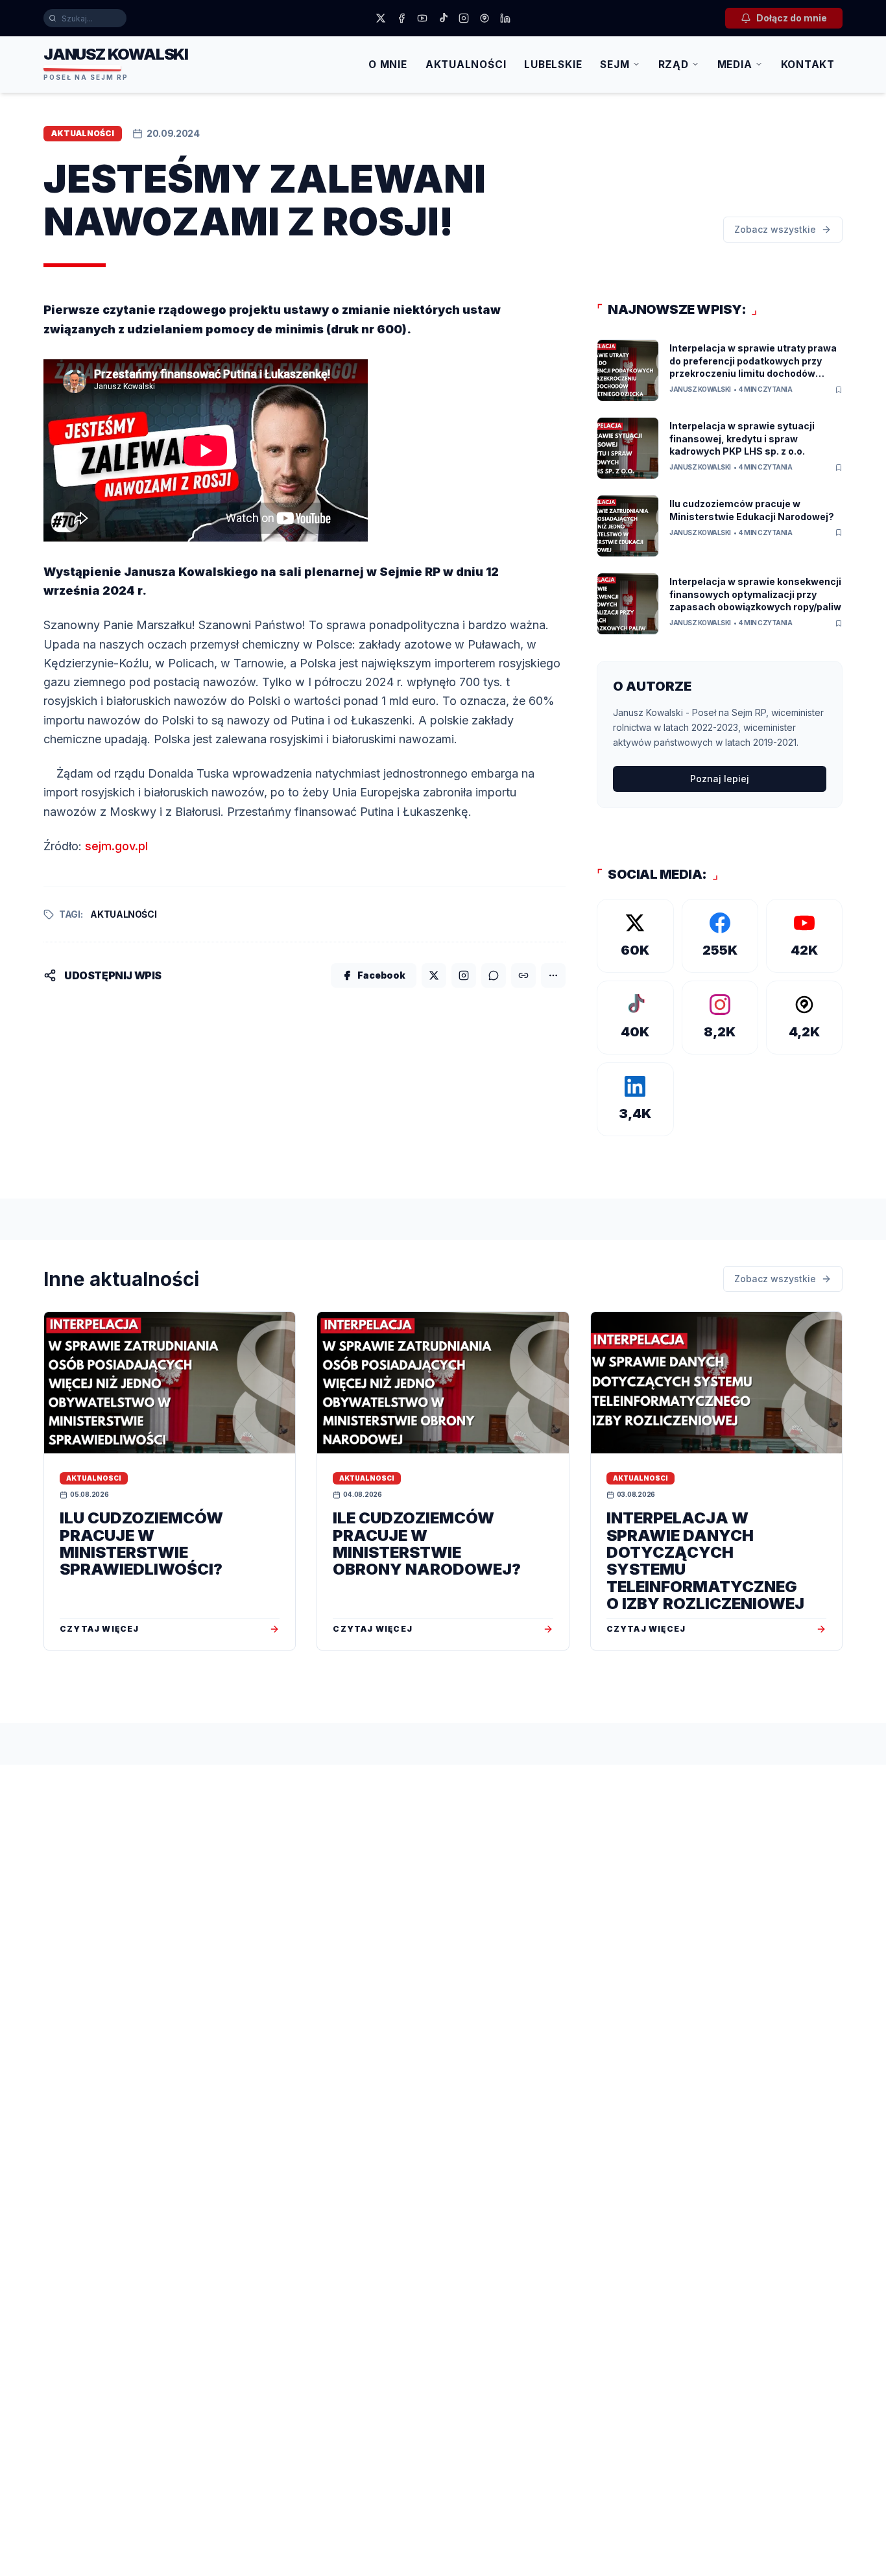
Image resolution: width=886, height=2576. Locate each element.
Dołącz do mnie (792, 18)
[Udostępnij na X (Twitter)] (434, 975)
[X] (381, 18)
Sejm (615, 65)
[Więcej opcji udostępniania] (553, 975)
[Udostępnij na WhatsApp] (494, 975)
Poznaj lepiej (720, 779)
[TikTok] (443, 18)
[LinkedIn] (505, 18)
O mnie (388, 65)
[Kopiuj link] (523, 975)
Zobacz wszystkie (775, 229)
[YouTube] (422, 18)
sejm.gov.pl (116, 846)
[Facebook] (401, 18)
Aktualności (466, 65)
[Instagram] (464, 18)
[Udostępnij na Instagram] (464, 975)
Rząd (674, 65)
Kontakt (808, 65)
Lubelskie (553, 65)
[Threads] (485, 18)
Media (735, 65)
